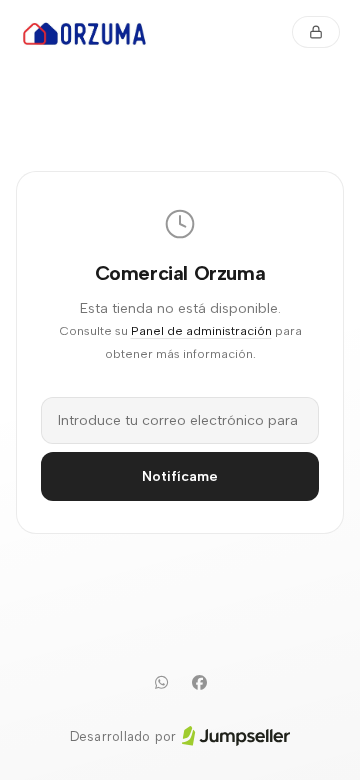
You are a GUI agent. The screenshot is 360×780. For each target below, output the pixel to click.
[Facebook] (199, 683)
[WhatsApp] (161, 683)
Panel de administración (201, 330)
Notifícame (180, 476)
